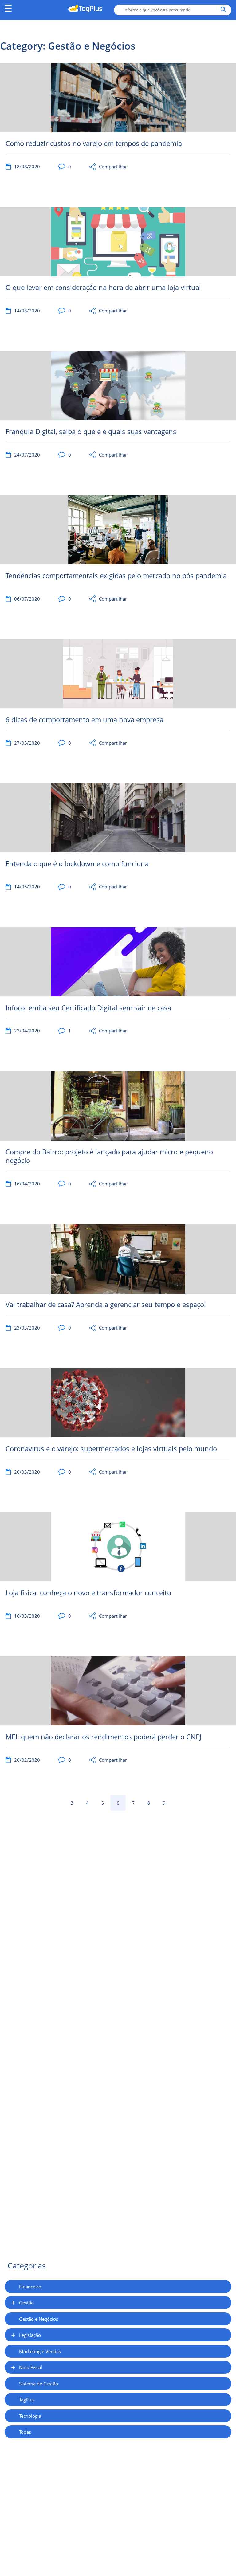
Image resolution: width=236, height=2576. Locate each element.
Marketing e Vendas (40, 2351)
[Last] (179, 1803)
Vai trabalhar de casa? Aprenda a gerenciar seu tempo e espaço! (106, 1304)
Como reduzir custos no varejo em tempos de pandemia (94, 143)
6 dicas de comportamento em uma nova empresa (85, 720)
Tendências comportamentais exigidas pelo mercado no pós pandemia (116, 576)
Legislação (30, 2335)
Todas (25, 2432)
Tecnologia (30, 2416)
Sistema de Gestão (39, 2384)
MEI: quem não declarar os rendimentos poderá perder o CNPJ (104, 1737)
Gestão (26, 2303)
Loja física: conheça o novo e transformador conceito (88, 1593)
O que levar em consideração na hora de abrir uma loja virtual (103, 287)
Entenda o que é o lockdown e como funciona (77, 864)
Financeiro (30, 2287)
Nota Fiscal (31, 2367)
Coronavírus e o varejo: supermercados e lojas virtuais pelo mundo (111, 1449)
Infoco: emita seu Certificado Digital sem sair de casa (88, 1008)
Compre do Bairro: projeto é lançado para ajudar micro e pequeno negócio (109, 1156)
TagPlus (27, 2400)
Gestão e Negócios (39, 2319)
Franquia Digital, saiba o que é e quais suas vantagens (91, 431)
